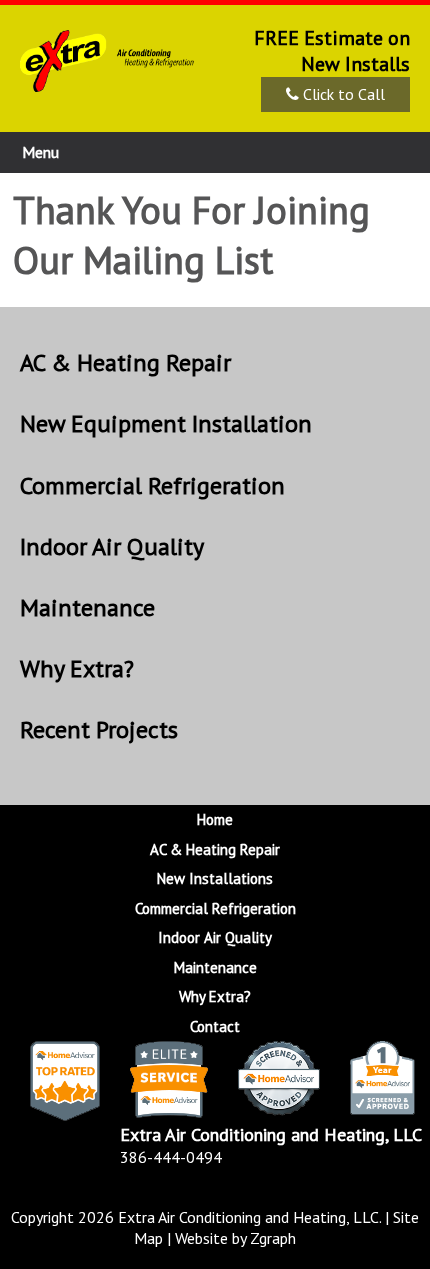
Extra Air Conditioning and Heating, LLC (248, 1217)
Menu (40, 152)
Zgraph (273, 1238)
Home (215, 819)
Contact (215, 1026)
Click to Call (342, 94)
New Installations (215, 878)
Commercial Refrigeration (152, 485)
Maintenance (87, 607)
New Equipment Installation (166, 423)
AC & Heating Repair (125, 362)
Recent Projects (99, 729)
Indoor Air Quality (112, 546)
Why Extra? (77, 668)
